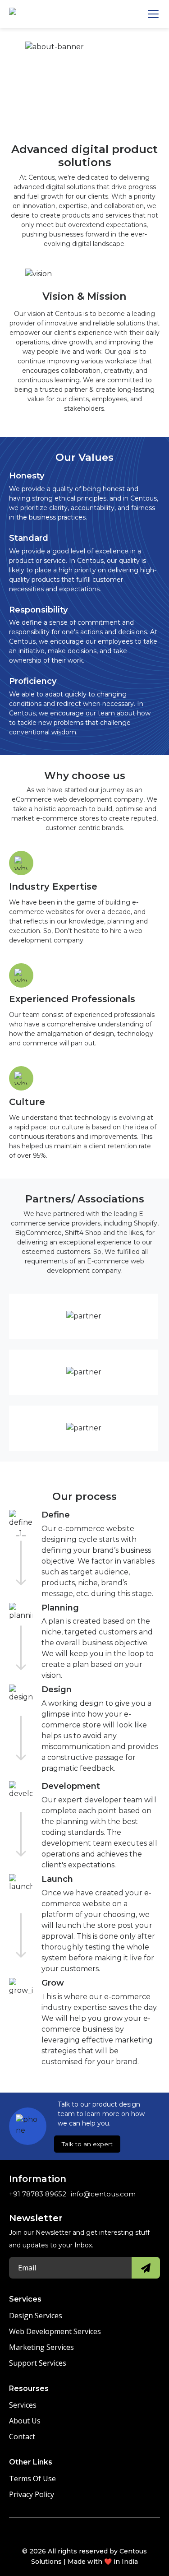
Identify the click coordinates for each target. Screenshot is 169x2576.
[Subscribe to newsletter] (146, 2268)
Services (23, 2405)
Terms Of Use (32, 2479)
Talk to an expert (87, 2144)
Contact (22, 2437)
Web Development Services (55, 2331)
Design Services (36, 2316)
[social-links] (58, 2533)
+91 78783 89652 (38, 2194)
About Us (25, 2421)
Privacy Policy (32, 2494)
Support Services (38, 2363)
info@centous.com (103, 2194)
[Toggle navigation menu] (153, 14)
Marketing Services (41, 2347)
